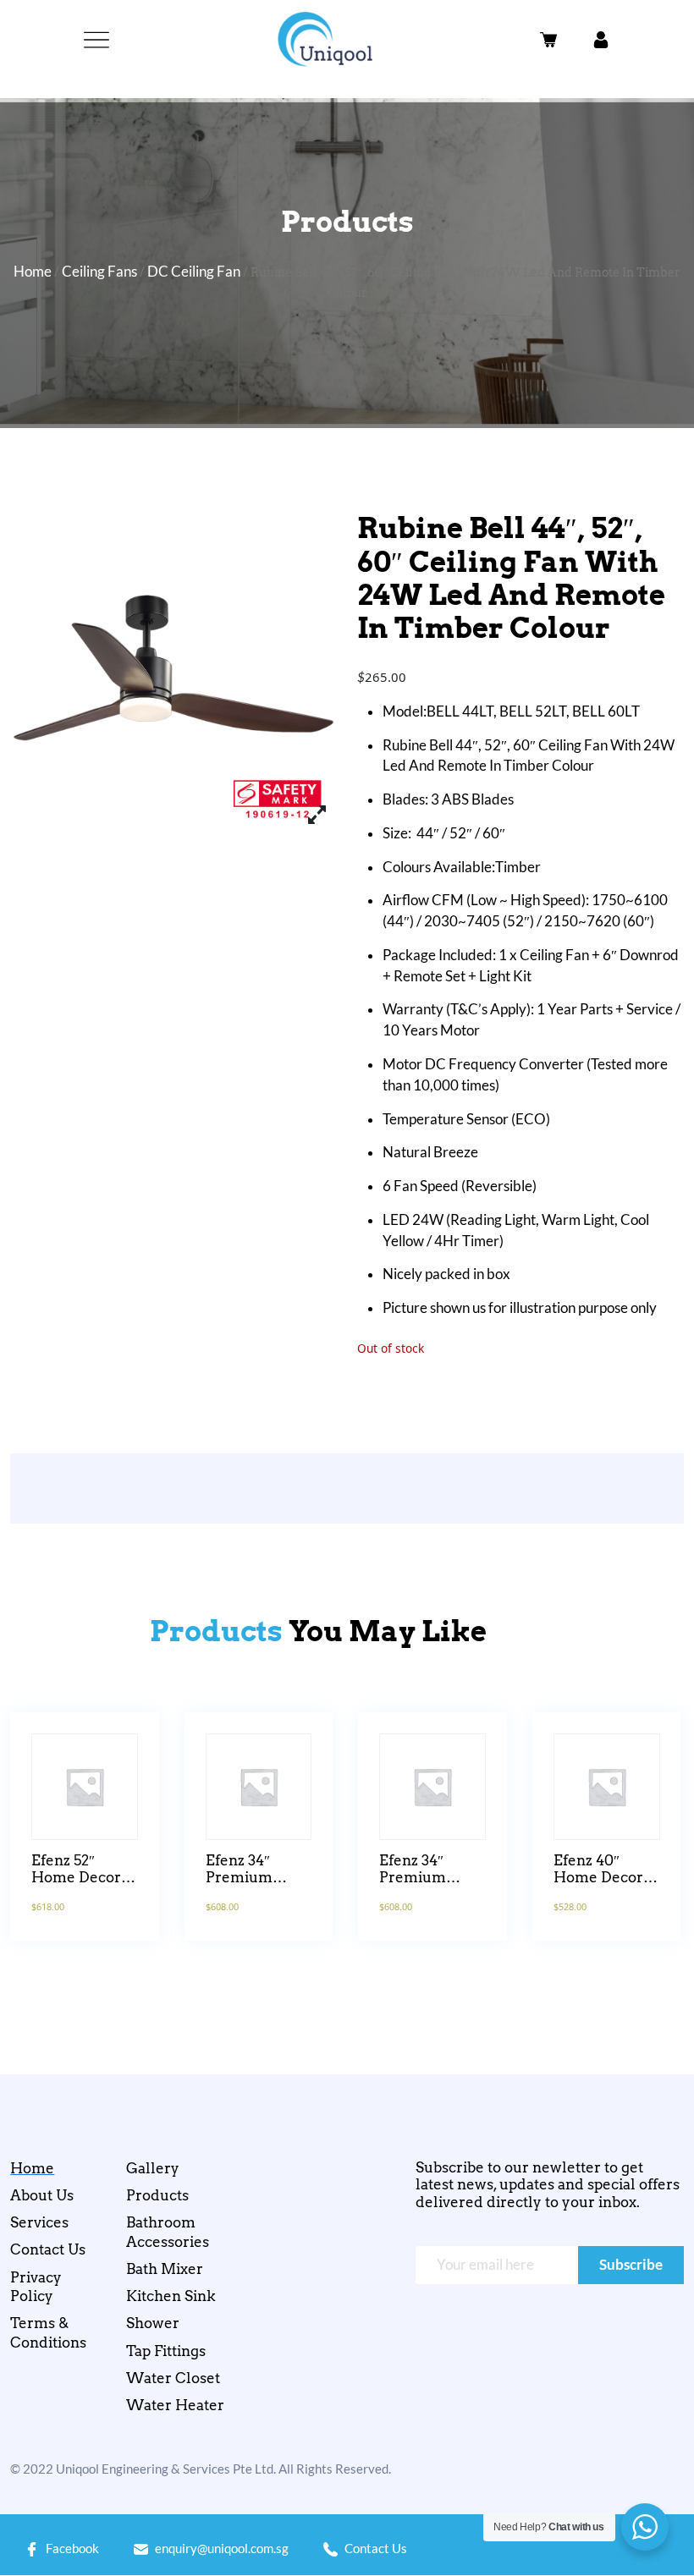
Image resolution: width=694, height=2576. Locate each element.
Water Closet (173, 2378)
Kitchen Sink (171, 2296)
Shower (153, 2323)
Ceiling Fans (99, 272)
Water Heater (175, 2405)
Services (39, 2222)
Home (33, 272)
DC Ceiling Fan (194, 272)
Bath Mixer (165, 2269)
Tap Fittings (166, 2351)
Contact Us (48, 2249)
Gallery (153, 2168)
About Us (42, 2195)
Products (157, 2195)
